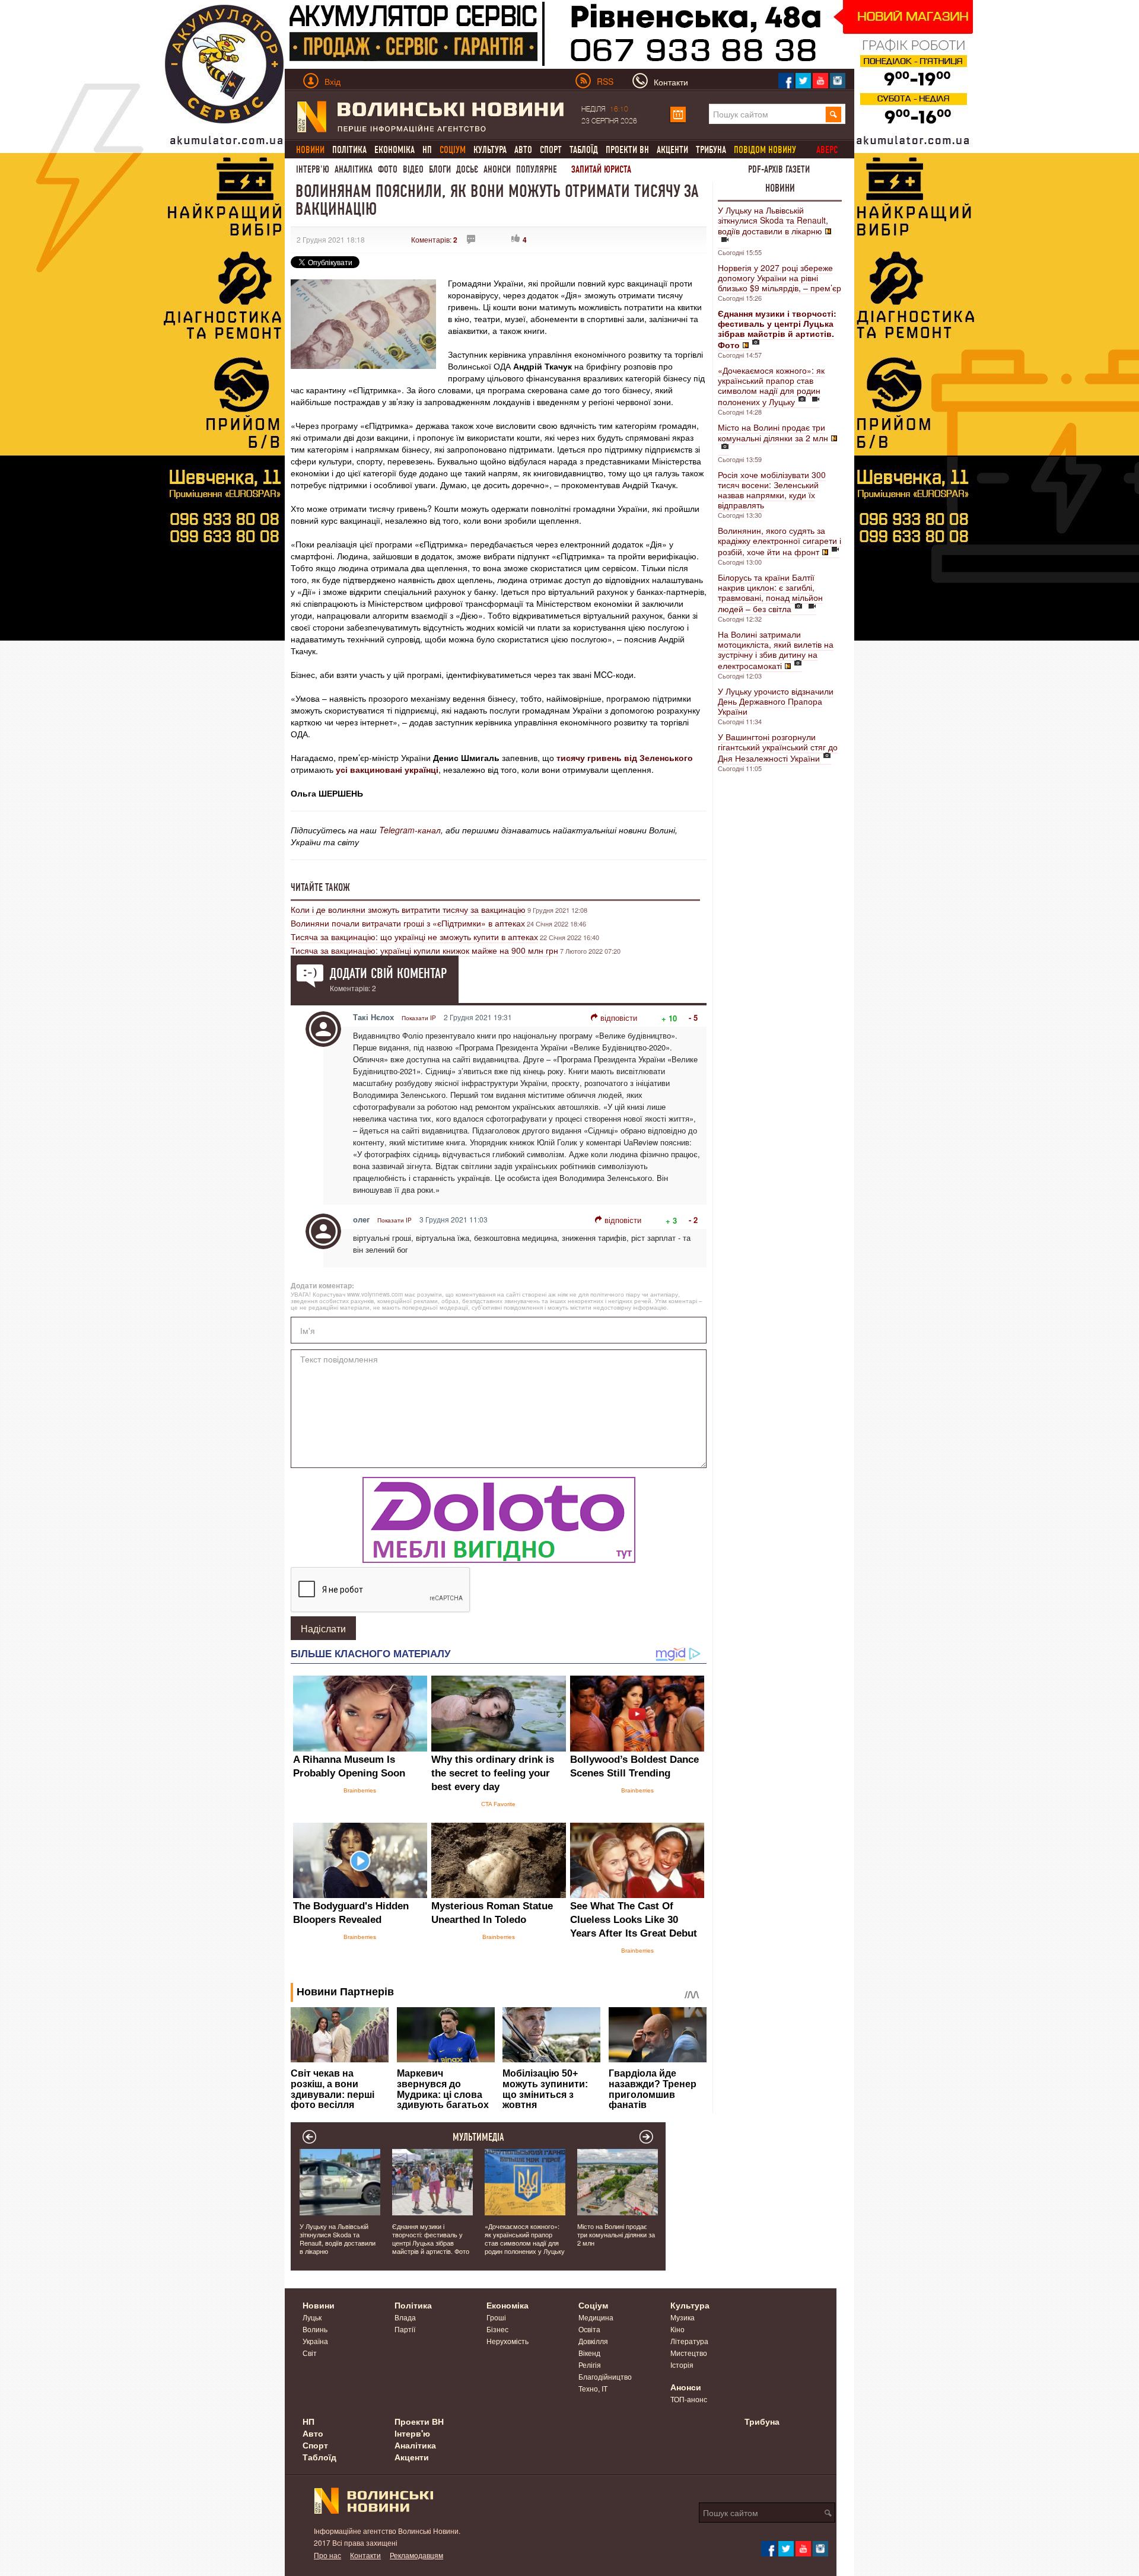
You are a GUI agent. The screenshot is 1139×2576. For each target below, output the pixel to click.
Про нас (327, 2555)
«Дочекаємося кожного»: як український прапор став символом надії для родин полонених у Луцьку (771, 386)
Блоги (440, 169)
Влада (405, 2317)
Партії (405, 2329)
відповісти (619, 1018)
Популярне (537, 169)
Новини (780, 188)
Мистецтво (689, 2353)
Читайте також (320, 887)
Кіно (677, 2329)
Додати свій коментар (388, 973)
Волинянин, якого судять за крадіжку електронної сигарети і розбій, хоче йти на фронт (780, 541)
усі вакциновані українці (387, 769)
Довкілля (593, 2341)
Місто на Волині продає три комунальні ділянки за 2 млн (773, 432)
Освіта (589, 2329)
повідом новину (765, 150)
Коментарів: (434, 239)
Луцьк (312, 2317)
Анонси (497, 169)
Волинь (315, 2329)
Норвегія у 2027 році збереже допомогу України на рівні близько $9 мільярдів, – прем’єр (780, 278)
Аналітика (354, 169)
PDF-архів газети (779, 169)
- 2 (693, 1220)
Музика (683, 2317)
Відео (413, 169)
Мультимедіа (478, 2137)
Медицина (596, 2317)
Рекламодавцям (416, 2555)
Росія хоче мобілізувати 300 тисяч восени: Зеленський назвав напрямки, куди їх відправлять (772, 490)
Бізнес (497, 2329)
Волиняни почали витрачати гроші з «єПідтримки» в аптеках (408, 923)
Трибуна (711, 150)
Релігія (590, 2365)
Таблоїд (584, 150)
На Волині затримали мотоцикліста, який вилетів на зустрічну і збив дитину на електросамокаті (776, 650)
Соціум (593, 2305)
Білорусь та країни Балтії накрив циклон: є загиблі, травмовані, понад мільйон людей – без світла (770, 593)
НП (427, 150)
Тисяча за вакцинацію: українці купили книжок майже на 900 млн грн (424, 950)
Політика (349, 150)
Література (689, 2341)
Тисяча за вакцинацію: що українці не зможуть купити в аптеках (414, 937)
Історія (682, 2365)
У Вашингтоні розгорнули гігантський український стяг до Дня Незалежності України (778, 747)
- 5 (693, 1018)
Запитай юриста (601, 169)
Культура (490, 150)
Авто (523, 150)
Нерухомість (508, 2341)
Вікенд (589, 2353)
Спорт (551, 150)
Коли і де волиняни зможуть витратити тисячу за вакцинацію (408, 909)
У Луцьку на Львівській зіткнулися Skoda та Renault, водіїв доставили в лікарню (773, 220)
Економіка (394, 150)
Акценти (672, 150)
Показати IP (419, 1018)
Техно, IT (593, 2388)
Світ (310, 2353)
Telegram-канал (410, 830)
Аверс (827, 150)
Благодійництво (605, 2376)
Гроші (496, 2317)
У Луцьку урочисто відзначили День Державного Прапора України (776, 701)
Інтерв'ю (313, 169)
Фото (388, 169)
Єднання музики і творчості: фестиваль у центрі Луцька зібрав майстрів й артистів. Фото (431, 2239)
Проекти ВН (627, 150)
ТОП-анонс (689, 2399)
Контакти (365, 2555)
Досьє (467, 169)
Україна (315, 2341)
